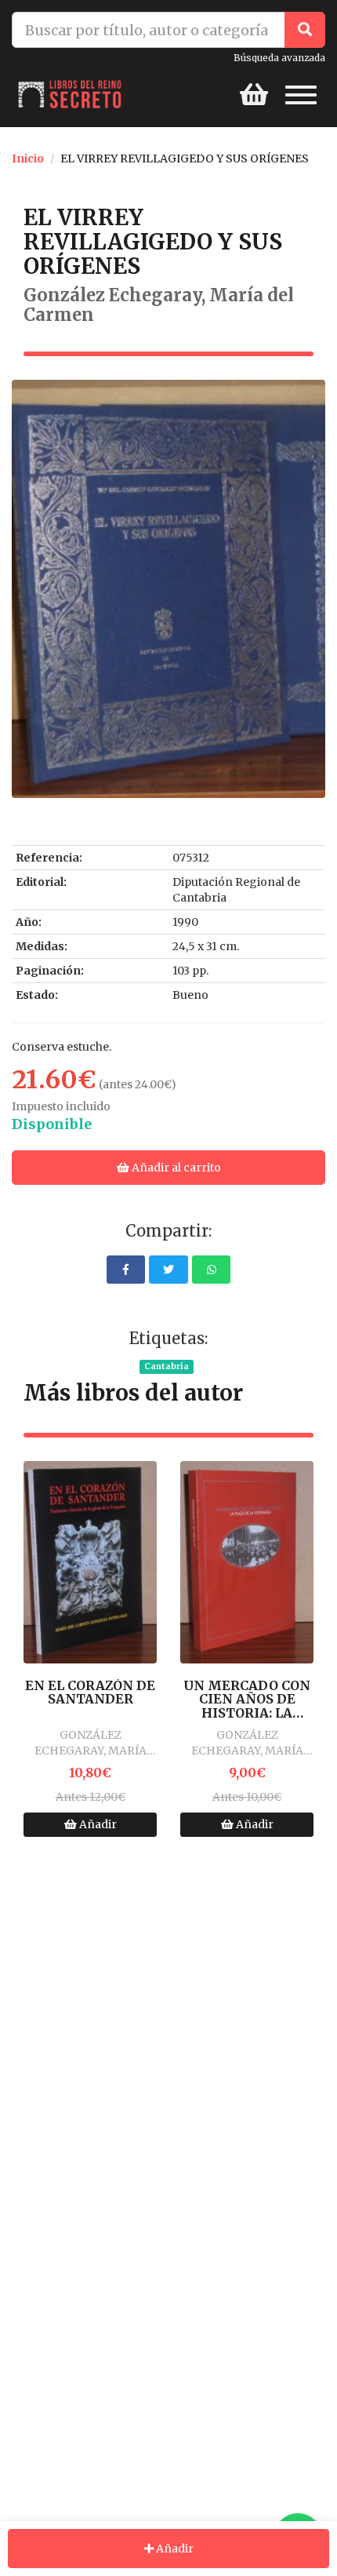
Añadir (97, 1824)
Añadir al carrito (175, 1168)
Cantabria (167, 1366)
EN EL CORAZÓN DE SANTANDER (90, 1693)
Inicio (28, 158)
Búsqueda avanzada (279, 58)
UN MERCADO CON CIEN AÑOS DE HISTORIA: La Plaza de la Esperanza (247, 1700)
